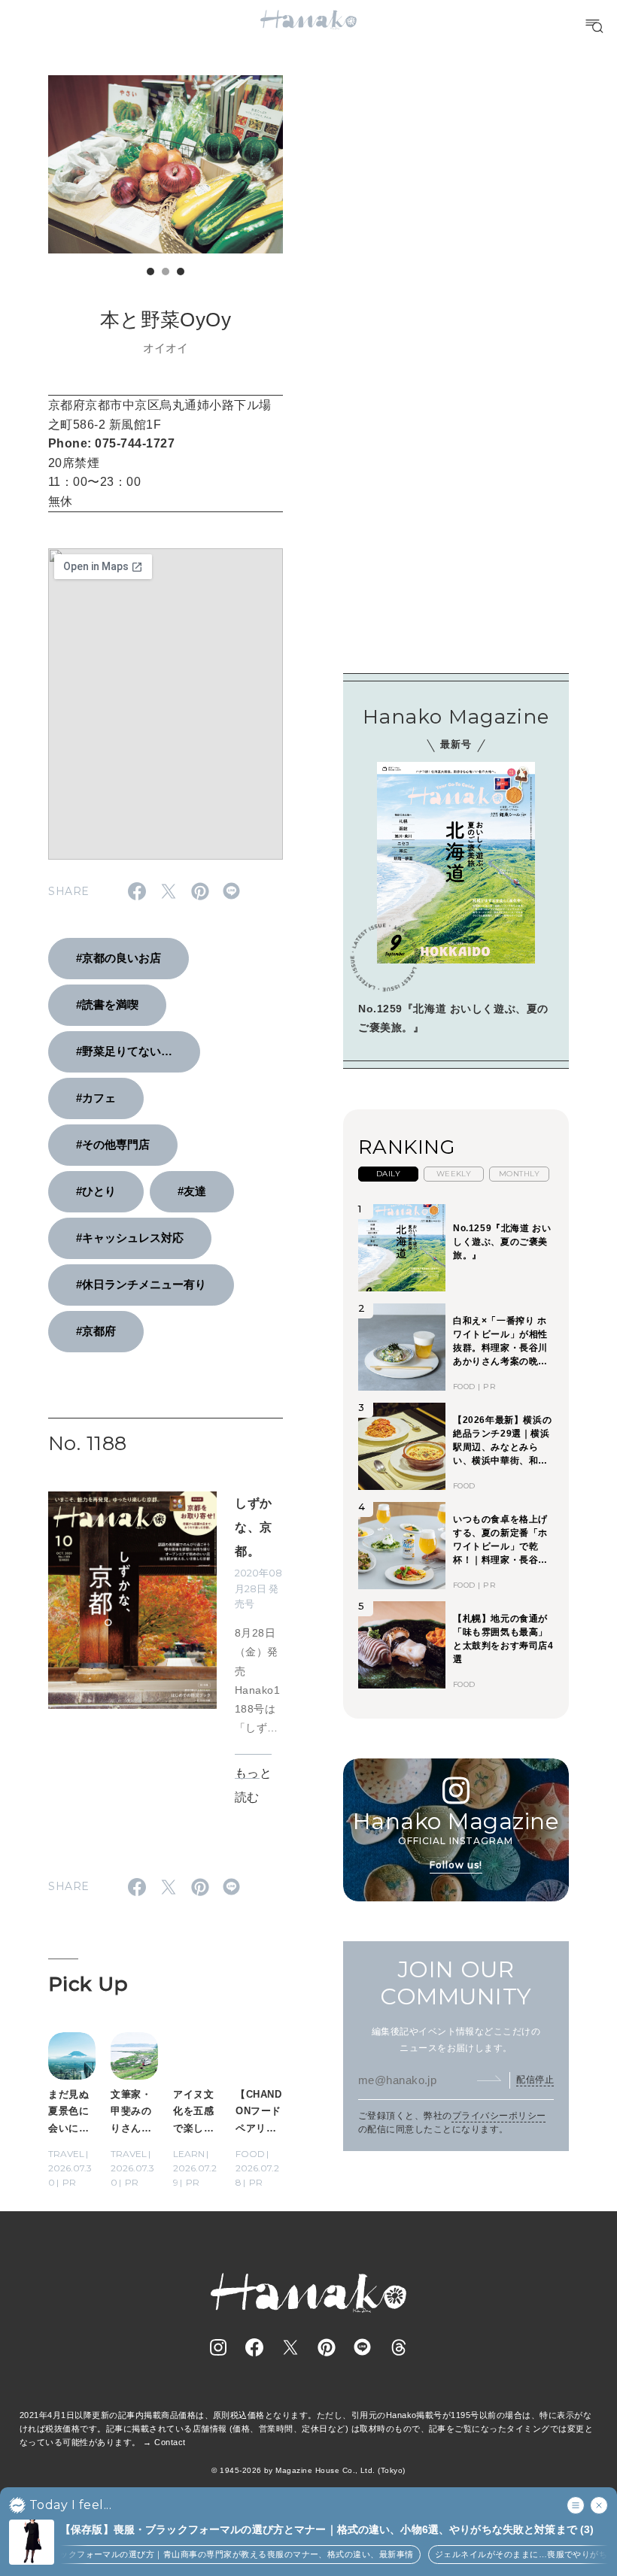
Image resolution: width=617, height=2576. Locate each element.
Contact (170, 2442)
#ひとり (96, 1191)
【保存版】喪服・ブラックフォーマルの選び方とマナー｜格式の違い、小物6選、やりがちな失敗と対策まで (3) (327, 2529)
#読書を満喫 (107, 1004)
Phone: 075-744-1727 (111, 443)
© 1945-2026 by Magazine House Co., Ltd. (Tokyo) (308, 2470)
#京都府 (96, 1331)
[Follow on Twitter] (290, 2347)
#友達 (192, 1191)
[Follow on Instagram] (218, 2347)
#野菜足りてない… (124, 1051)
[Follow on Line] (363, 2347)
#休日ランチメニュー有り (141, 1284)
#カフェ (96, 1098)
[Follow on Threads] (399, 2347)
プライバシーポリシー (499, 2116)
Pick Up (88, 1984)
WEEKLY (454, 1174)
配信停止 (535, 2080)
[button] (150, 272)
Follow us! (456, 1865)
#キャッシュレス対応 (130, 1238)
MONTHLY (519, 1174)
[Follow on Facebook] (254, 2347)
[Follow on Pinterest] (327, 2347)
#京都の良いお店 (119, 958)
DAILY (388, 1174)
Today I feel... (70, 2505)
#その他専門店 (113, 1144)
